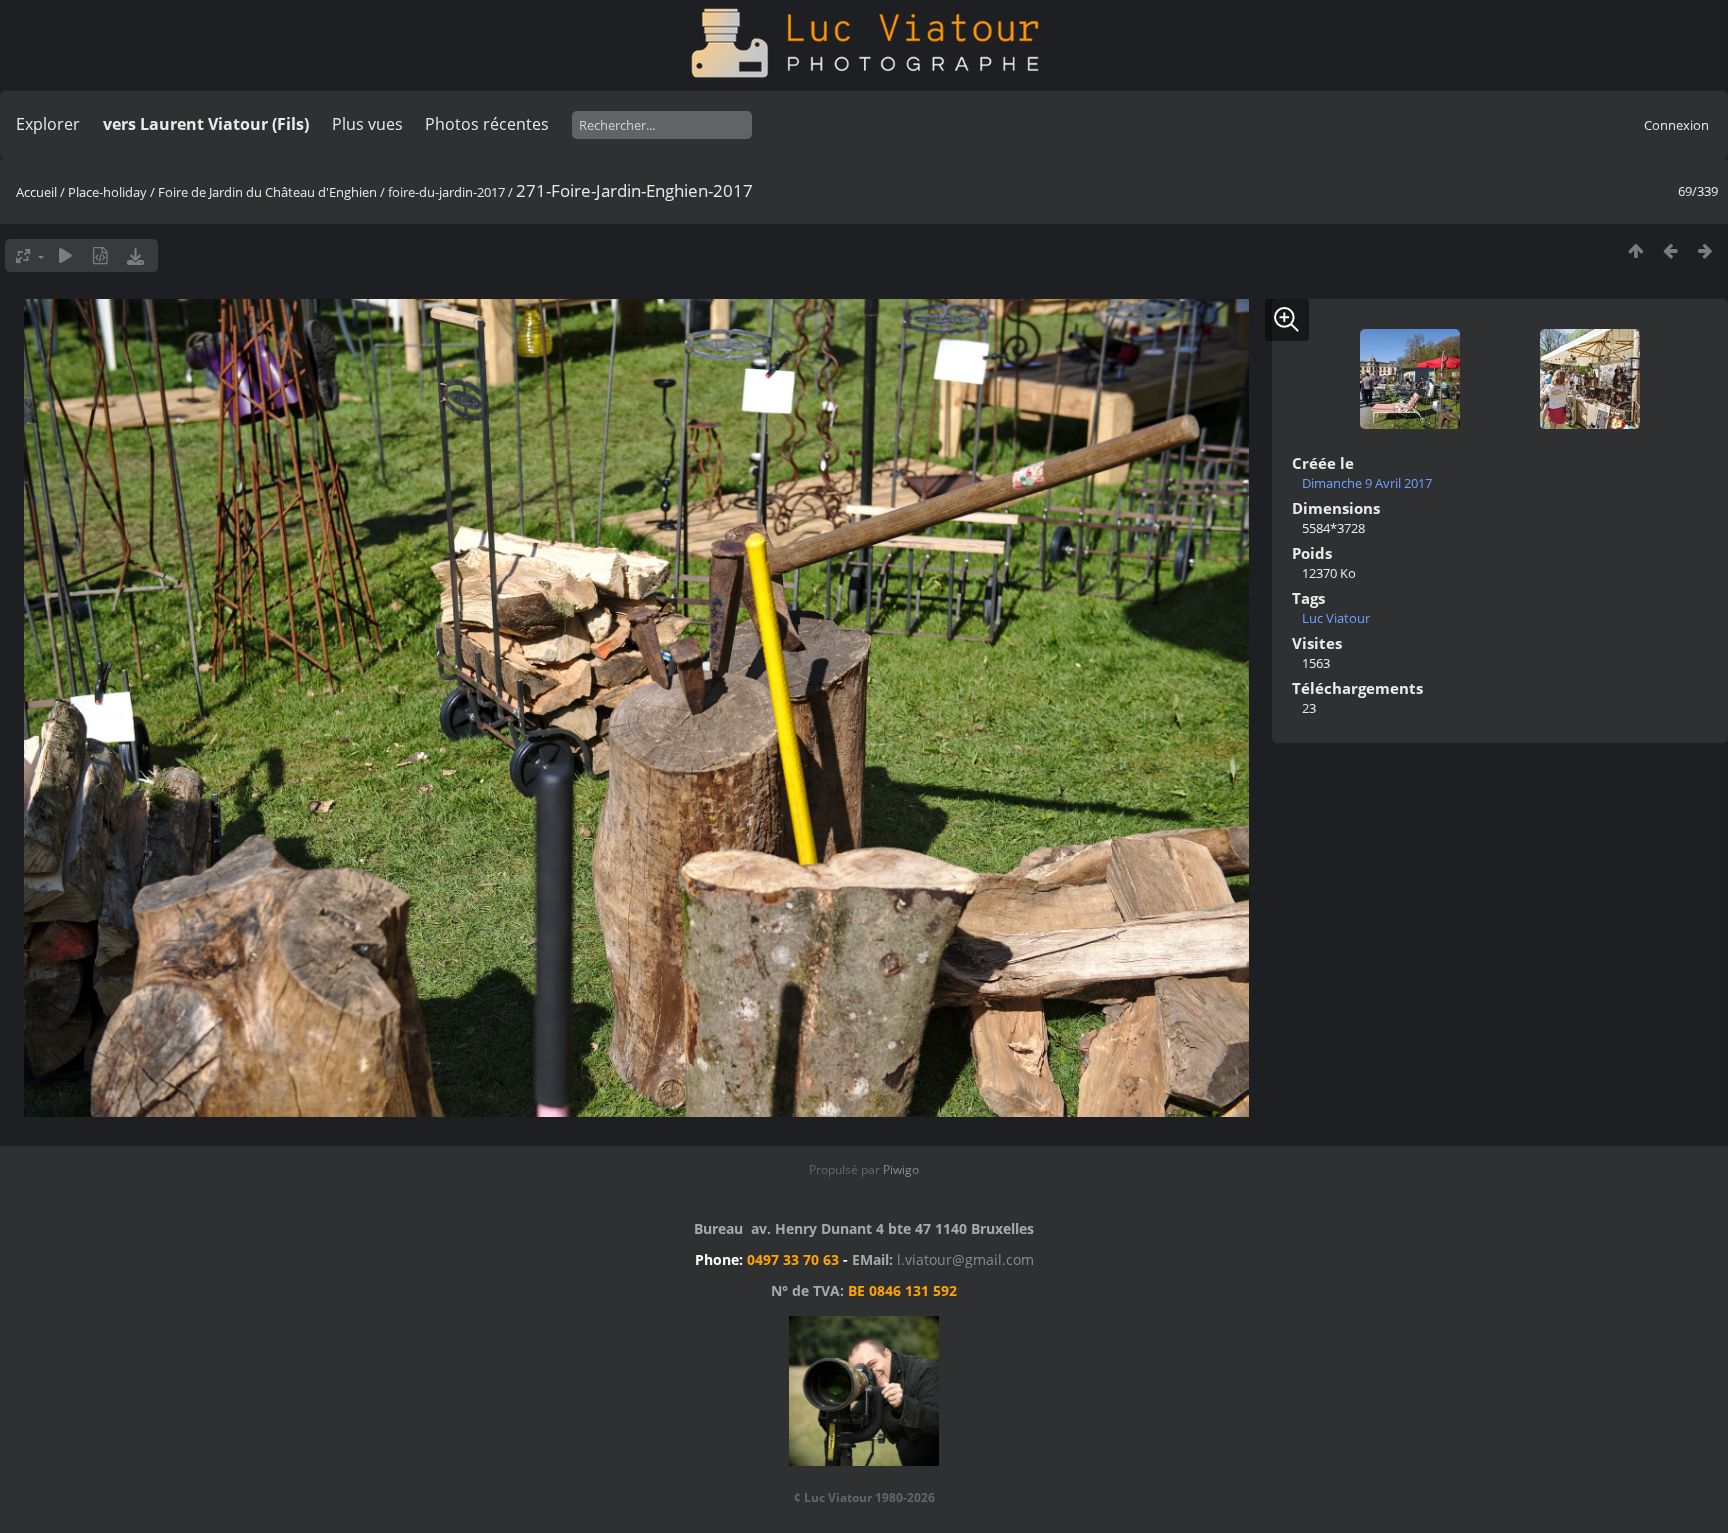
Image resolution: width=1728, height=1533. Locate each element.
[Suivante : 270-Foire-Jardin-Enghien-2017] (1705, 250)
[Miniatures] (1635, 250)
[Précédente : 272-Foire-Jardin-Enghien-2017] (1670, 250)
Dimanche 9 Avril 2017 (1367, 483)
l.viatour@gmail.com (965, 1259)
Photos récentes (487, 124)
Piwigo (901, 1169)
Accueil (36, 192)
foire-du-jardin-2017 (446, 192)
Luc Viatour (1336, 618)
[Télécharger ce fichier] (135, 255)
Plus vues (367, 124)
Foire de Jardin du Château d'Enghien (267, 192)
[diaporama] (65, 255)
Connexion (1676, 125)
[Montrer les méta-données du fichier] (100, 255)
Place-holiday (107, 192)
